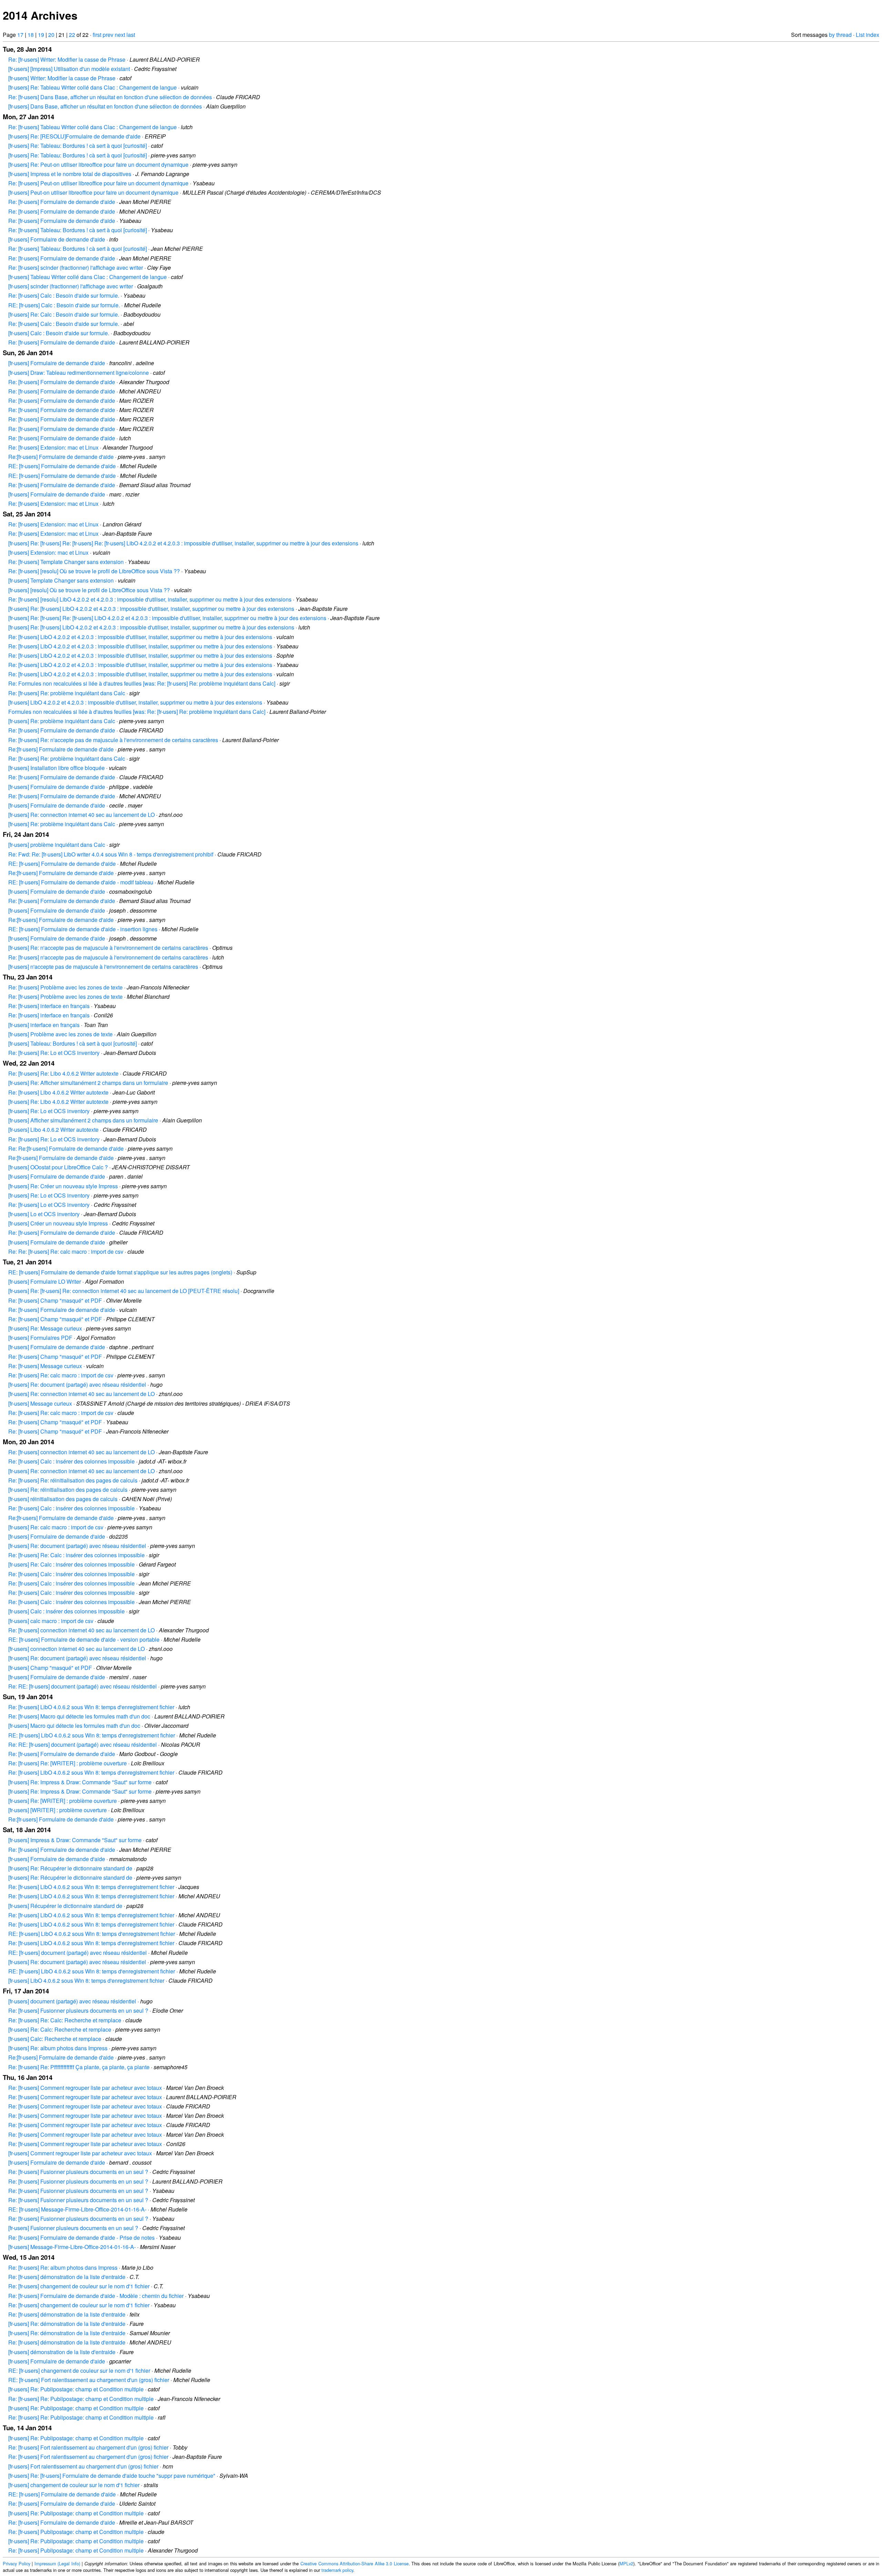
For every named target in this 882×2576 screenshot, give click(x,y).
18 (31, 35)
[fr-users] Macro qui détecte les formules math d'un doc (74, 1726)
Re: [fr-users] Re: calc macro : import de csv (61, 1375)
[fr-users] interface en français (44, 1025)
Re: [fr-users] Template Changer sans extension (66, 562)
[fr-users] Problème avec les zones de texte (60, 1034)
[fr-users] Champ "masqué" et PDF (50, 1668)
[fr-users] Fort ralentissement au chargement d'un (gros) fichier (83, 2466)
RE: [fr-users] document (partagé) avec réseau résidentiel (78, 1953)
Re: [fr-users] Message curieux (45, 1366)
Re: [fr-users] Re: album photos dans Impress (63, 2267)
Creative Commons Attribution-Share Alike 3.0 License (355, 2563)
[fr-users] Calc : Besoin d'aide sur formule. (59, 333)
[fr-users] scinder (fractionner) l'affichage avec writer (71, 286)
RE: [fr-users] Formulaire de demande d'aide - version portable (84, 1639)
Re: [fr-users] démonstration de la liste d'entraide (67, 2277)
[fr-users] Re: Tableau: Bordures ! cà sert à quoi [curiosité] (78, 146)
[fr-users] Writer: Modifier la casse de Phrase (62, 78)
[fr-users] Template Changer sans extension (61, 580)
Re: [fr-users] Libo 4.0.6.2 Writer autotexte (58, 1092)
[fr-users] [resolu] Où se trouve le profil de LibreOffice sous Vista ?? (89, 590)
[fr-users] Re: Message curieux (45, 1328)
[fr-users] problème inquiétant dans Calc (57, 845)
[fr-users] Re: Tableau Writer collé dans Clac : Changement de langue (93, 87)
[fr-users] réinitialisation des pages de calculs (63, 1499)
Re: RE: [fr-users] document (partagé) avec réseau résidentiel (83, 1686)
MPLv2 (626, 2563)
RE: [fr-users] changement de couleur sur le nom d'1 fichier (79, 2370)
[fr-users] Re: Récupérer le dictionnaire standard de (70, 1868)
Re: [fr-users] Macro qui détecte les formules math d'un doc (79, 1716)
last (131, 35)
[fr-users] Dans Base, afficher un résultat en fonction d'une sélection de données (105, 106)
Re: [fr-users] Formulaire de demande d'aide (62, 202)
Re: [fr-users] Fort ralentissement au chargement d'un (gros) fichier (88, 2447)
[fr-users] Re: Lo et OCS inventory (49, 1111)
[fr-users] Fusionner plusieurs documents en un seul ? (73, 2228)
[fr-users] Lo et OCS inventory (44, 1214)
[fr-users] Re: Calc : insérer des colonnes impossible (71, 1564)
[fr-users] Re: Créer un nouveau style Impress (63, 1186)
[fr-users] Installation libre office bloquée (57, 768)
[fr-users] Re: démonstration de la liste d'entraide (67, 2324)
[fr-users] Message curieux (40, 1403)
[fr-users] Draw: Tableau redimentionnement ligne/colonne (79, 373)
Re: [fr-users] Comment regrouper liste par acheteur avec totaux (85, 2088)
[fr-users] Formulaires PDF (40, 1338)
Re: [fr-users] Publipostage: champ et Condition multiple (76, 2532)
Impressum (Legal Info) (57, 2563)
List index (868, 35)
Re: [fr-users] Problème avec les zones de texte (65, 987)
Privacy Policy (17, 2563)
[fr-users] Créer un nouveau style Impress (58, 1223)
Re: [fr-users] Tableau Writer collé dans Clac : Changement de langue (93, 127)
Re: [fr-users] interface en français (49, 1006)
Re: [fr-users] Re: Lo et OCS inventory (54, 1053)
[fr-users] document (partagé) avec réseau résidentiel (72, 2001)
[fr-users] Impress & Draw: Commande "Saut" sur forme (75, 1840)
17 (20, 35)
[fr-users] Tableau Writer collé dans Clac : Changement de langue (88, 277)
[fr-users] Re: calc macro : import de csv (56, 1527)
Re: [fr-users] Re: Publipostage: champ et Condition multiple (81, 2399)
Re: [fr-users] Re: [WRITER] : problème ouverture (68, 1763)
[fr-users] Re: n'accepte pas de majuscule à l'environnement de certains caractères (108, 948)
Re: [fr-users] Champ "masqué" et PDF (55, 1300)
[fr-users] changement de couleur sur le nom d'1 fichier (74, 2485)
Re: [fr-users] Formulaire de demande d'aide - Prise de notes (81, 2238)
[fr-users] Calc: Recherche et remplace (55, 2039)
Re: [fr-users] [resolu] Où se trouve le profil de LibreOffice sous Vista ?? (94, 571)
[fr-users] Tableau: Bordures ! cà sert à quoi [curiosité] (73, 1043)
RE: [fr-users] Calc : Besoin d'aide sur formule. (64, 305)
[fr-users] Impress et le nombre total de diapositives (70, 174)
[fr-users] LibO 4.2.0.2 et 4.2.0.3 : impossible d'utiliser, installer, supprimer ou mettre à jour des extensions (135, 702)
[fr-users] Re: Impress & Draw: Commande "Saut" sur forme (80, 1782)
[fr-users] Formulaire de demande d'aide (57, 239)
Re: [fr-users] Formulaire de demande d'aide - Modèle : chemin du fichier (96, 2296)
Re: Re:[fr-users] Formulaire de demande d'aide (66, 1148)
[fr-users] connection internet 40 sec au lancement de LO (76, 1649)
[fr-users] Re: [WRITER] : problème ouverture (63, 1801)
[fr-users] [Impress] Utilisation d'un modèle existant (69, 69)
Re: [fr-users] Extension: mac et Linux (53, 447)
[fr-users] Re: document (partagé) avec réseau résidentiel (77, 1384)
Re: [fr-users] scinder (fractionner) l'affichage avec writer (76, 268)
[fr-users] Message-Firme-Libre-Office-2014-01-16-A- (72, 2247)
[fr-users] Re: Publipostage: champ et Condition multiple (76, 2389)
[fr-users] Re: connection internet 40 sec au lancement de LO (81, 815)
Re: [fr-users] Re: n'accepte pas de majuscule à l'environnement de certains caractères (113, 740)
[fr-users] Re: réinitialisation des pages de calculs (68, 1490)
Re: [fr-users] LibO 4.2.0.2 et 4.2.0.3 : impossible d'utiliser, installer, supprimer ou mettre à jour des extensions (140, 637)
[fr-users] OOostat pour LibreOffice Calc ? (58, 1167)
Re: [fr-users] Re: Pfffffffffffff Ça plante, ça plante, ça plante (79, 2067)
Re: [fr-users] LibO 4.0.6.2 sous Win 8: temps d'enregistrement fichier (91, 1707)
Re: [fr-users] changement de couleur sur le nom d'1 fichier (79, 2286)
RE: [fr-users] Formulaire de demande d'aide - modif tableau (81, 882)
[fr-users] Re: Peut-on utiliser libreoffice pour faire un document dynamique (98, 165)
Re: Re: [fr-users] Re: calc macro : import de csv (66, 1251)
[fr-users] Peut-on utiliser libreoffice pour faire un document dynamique (93, 192)
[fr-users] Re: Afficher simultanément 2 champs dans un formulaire (88, 1083)
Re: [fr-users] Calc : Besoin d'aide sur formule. (64, 295)
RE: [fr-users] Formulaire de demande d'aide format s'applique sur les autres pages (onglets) (120, 1272)
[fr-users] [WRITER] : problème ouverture (58, 1810)
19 (41, 35)
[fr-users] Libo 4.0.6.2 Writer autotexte (53, 1130)
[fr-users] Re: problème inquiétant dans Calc (62, 721)
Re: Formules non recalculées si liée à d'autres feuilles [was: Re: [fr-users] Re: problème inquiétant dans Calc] (142, 683)
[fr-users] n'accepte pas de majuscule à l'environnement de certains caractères (103, 967)
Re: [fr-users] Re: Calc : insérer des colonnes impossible (76, 1555)
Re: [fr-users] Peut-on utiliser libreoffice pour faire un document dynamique (98, 183)
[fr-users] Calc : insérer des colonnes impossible (66, 1611)
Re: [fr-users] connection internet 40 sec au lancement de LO (81, 1452)
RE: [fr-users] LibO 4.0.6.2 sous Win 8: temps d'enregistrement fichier (92, 1735)
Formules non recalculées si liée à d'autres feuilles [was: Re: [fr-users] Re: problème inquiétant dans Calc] (137, 712)
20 (51, 35)
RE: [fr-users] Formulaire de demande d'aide (62, 466)
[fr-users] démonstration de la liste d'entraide (62, 2352)
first (97, 35)
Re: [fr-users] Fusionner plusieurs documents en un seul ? (78, 2010)
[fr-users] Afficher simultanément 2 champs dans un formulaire (83, 1120)
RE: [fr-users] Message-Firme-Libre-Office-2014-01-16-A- (77, 2209)
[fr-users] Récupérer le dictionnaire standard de (65, 1906)
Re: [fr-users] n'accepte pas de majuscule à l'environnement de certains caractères (108, 957)
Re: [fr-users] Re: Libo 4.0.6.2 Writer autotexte (63, 1073)
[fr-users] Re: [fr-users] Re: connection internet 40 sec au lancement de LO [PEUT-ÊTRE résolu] (124, 1291)
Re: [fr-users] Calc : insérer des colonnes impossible (71, 1461)
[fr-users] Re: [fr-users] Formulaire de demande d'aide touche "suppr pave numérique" (112, 2476)
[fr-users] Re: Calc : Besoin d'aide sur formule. (64, 314)
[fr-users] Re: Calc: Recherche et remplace (60, 2029)
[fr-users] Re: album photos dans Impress (58, 2048)
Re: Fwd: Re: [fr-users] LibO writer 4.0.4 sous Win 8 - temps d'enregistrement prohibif (111, 854)
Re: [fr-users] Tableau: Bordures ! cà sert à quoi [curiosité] (78, 230)
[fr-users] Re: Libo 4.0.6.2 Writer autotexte (58, 1102)
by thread (840, 35)
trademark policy (337, 2570)
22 (72, 35)
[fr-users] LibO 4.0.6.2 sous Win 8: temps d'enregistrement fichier (86, 1980)
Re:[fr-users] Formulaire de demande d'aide (61, 457)
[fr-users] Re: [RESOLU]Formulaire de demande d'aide (74, 136)
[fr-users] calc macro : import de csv (51, 1621)
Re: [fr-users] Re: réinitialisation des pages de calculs (73, 1480)
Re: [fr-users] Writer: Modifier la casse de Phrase (67, 59)
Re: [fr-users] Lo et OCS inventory (49, 1205)
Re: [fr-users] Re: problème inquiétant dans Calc (67, 693)
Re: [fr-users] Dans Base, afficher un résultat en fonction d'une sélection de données (110, 97)
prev (108, 35)
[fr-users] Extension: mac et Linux (48, 552)
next (120, 35)
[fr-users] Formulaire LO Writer (45, 1281)
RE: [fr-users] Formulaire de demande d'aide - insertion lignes (83, 929)
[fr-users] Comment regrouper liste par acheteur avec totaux (80, 2153)
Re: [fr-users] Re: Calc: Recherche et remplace (65, 2020)
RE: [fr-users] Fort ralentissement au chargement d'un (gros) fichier (89, 2380)
